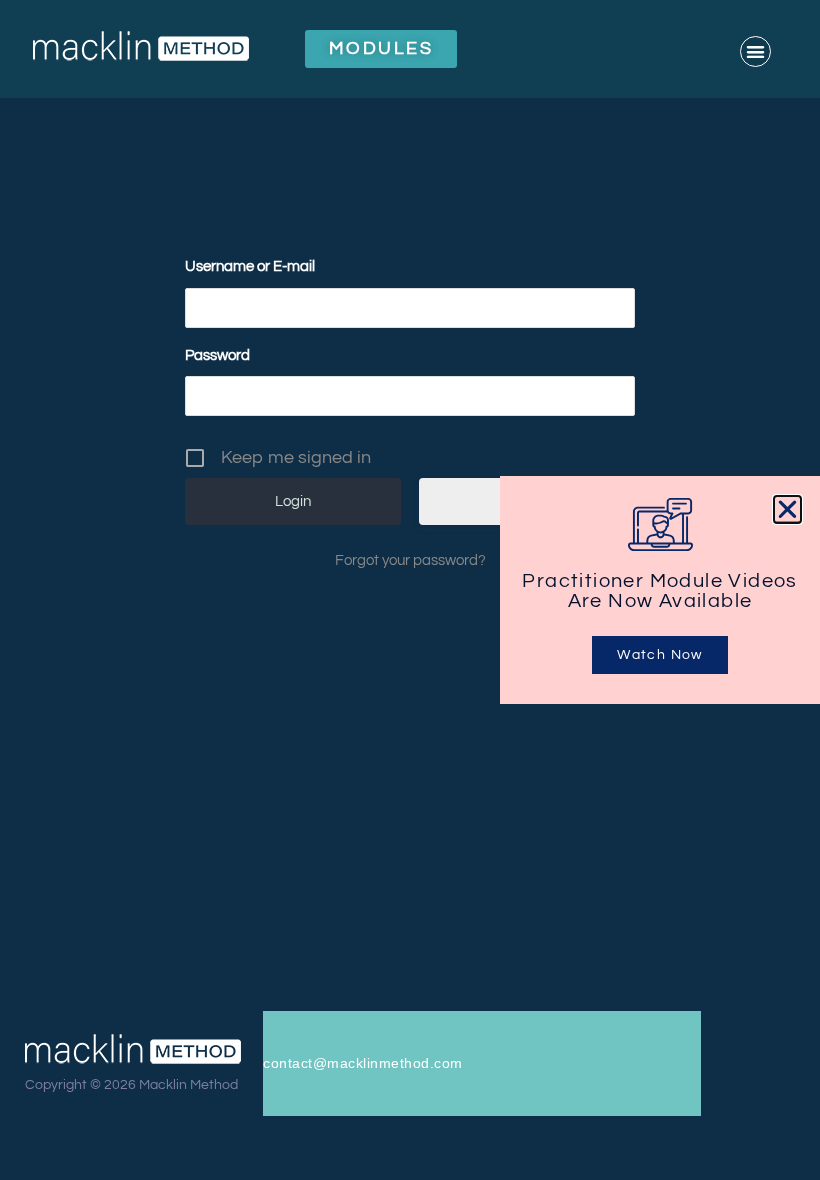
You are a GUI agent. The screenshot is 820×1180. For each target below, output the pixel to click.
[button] (755, 51)
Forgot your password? (410, 560)
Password (217, 355)
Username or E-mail (250, 266)
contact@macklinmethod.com (363, 1063)
